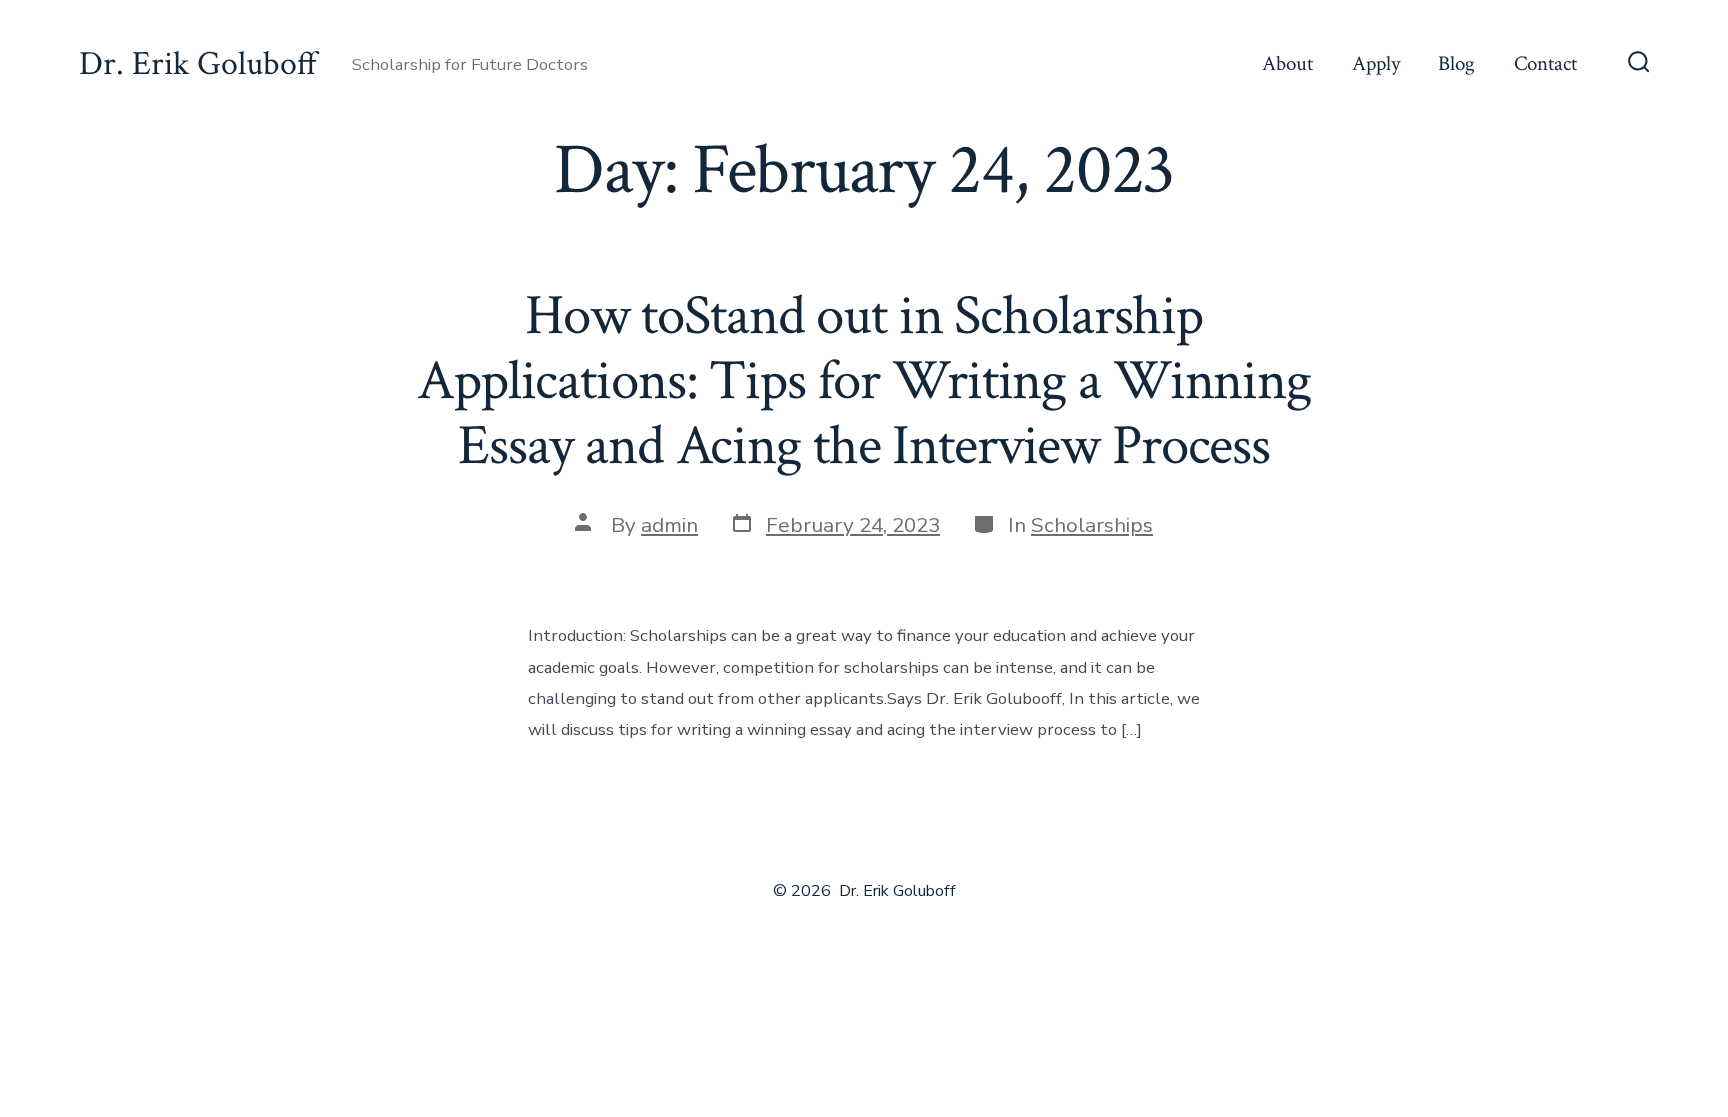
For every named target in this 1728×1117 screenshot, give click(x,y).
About (1287, 63)
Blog (1456, 63)
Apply (1376, 63)
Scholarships (1092, 525)
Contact (1545, 63)
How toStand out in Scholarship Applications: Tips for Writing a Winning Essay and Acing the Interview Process (864, 381)
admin (669, 525)
